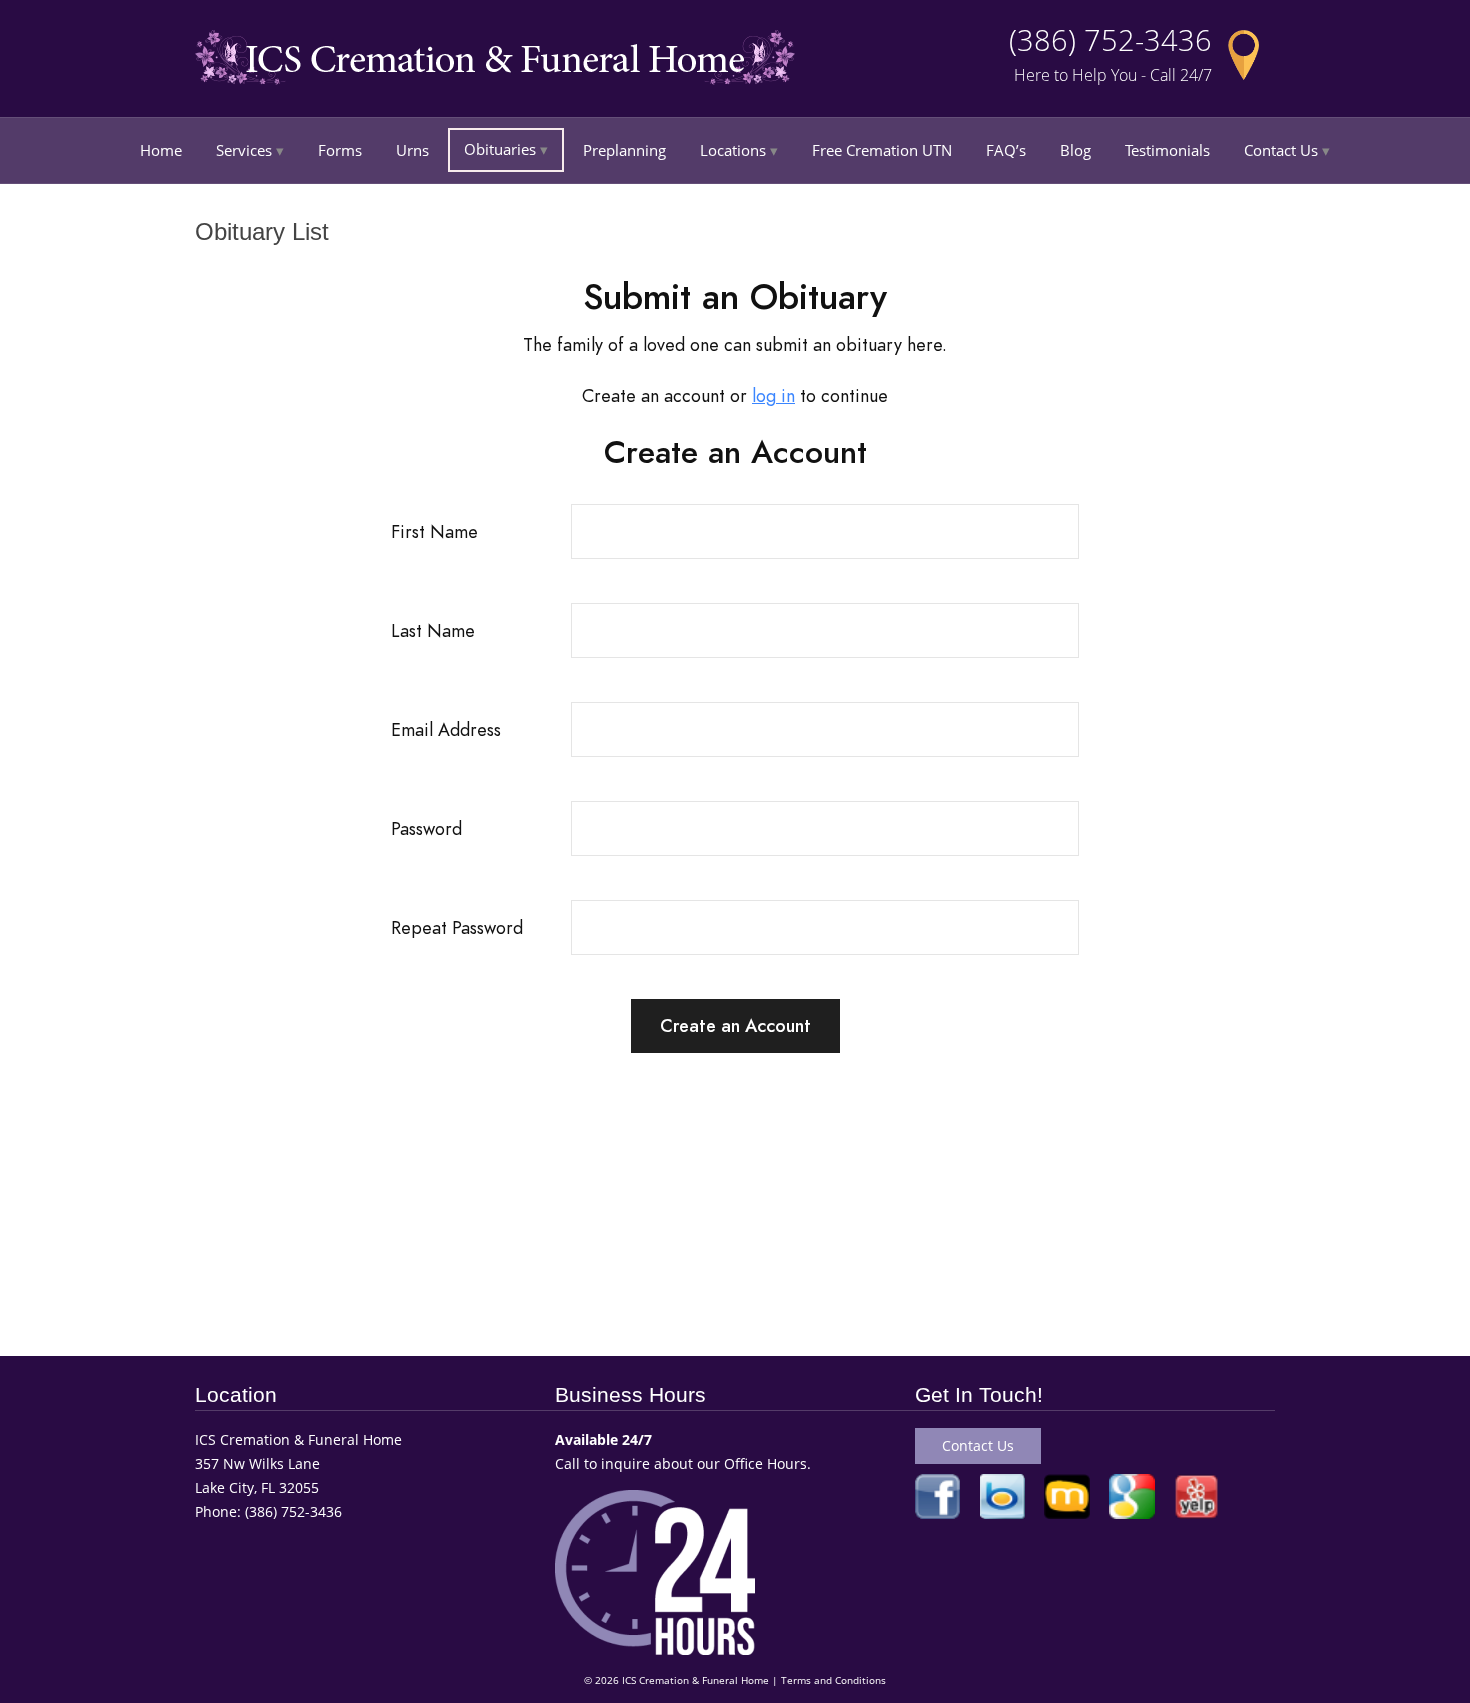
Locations (733, 150)
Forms (340, 150)
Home (161, 150)
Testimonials (1167, 150)
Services (244, 150)
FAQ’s (1006, 150)
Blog (1075, 150)
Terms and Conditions (833, 1680)
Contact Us (1281, 150)
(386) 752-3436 (1110, 40)
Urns (412, 150)
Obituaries (500, 149)
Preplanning (624, 150)
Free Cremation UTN (882, 150)
